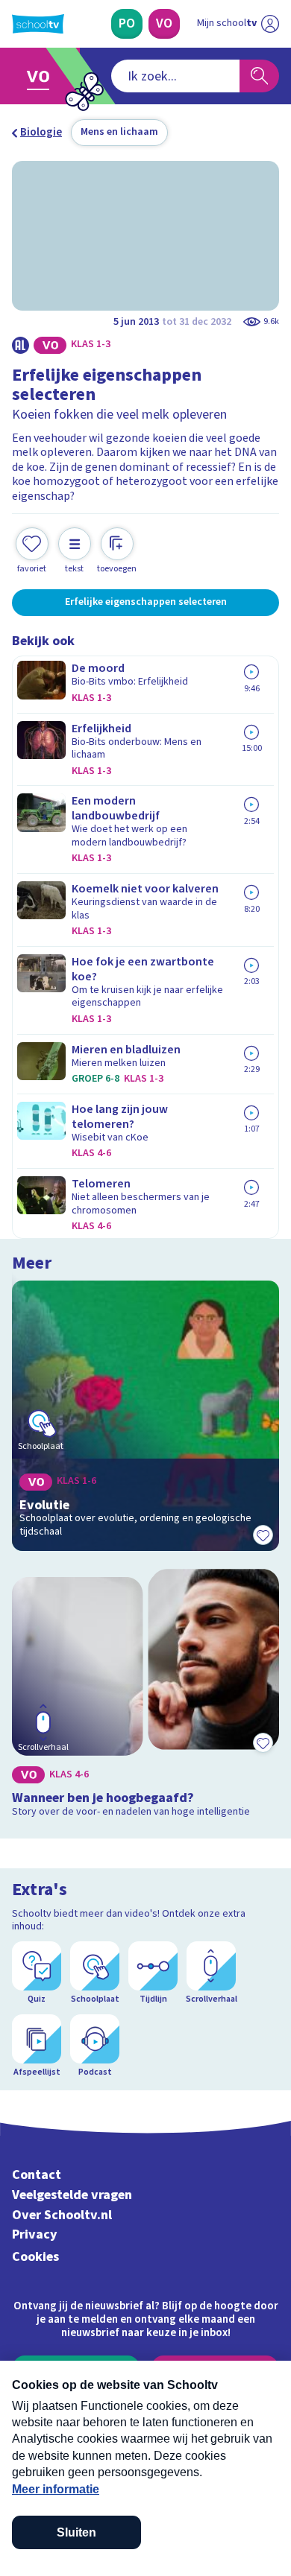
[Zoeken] (259, 76)
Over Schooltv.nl (62, 2215)
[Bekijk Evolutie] (145, 1416)
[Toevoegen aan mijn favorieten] (263, 1535)
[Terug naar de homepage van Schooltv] (38, 24)
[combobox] (175, 76)
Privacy (35, 2234)
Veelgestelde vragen (72, 2195)
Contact (37, 2175)
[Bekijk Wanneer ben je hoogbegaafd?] (145, 1696)
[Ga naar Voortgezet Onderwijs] (42, 76)
